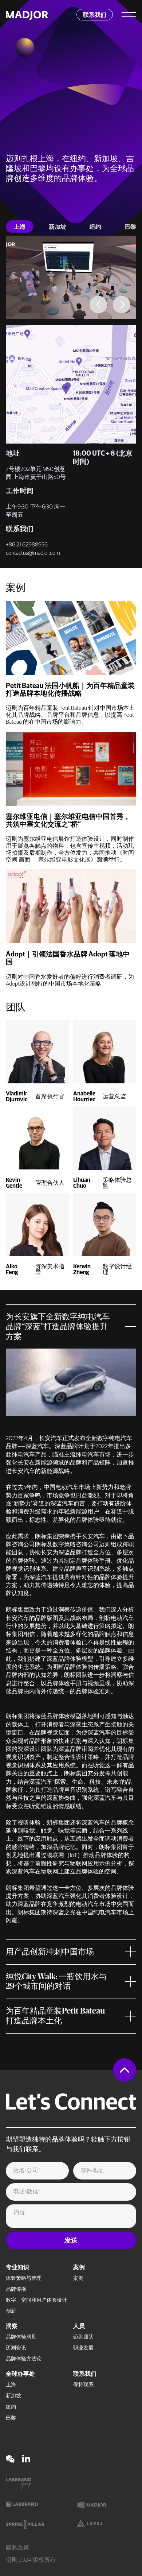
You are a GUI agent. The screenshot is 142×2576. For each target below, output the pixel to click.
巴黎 (11, 2418)
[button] (98, 305)
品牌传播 (16, 2289)
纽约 (11, 2407)
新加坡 (13, 2396)
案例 (79, 2267)
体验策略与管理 (24, 2278)
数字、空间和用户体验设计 (36, 2300)
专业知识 (17, 2267)
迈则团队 (83, 2337)
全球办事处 (20, 2374)
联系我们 (85, 2374)
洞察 (12, 2326)
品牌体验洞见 (21, 2337)
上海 (11, 2385)
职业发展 (83, 2348)
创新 (11, 2311)
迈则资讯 (16, 2348)
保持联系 (83, 2385)
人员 (79, 2326)
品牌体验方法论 (24, 2359)
